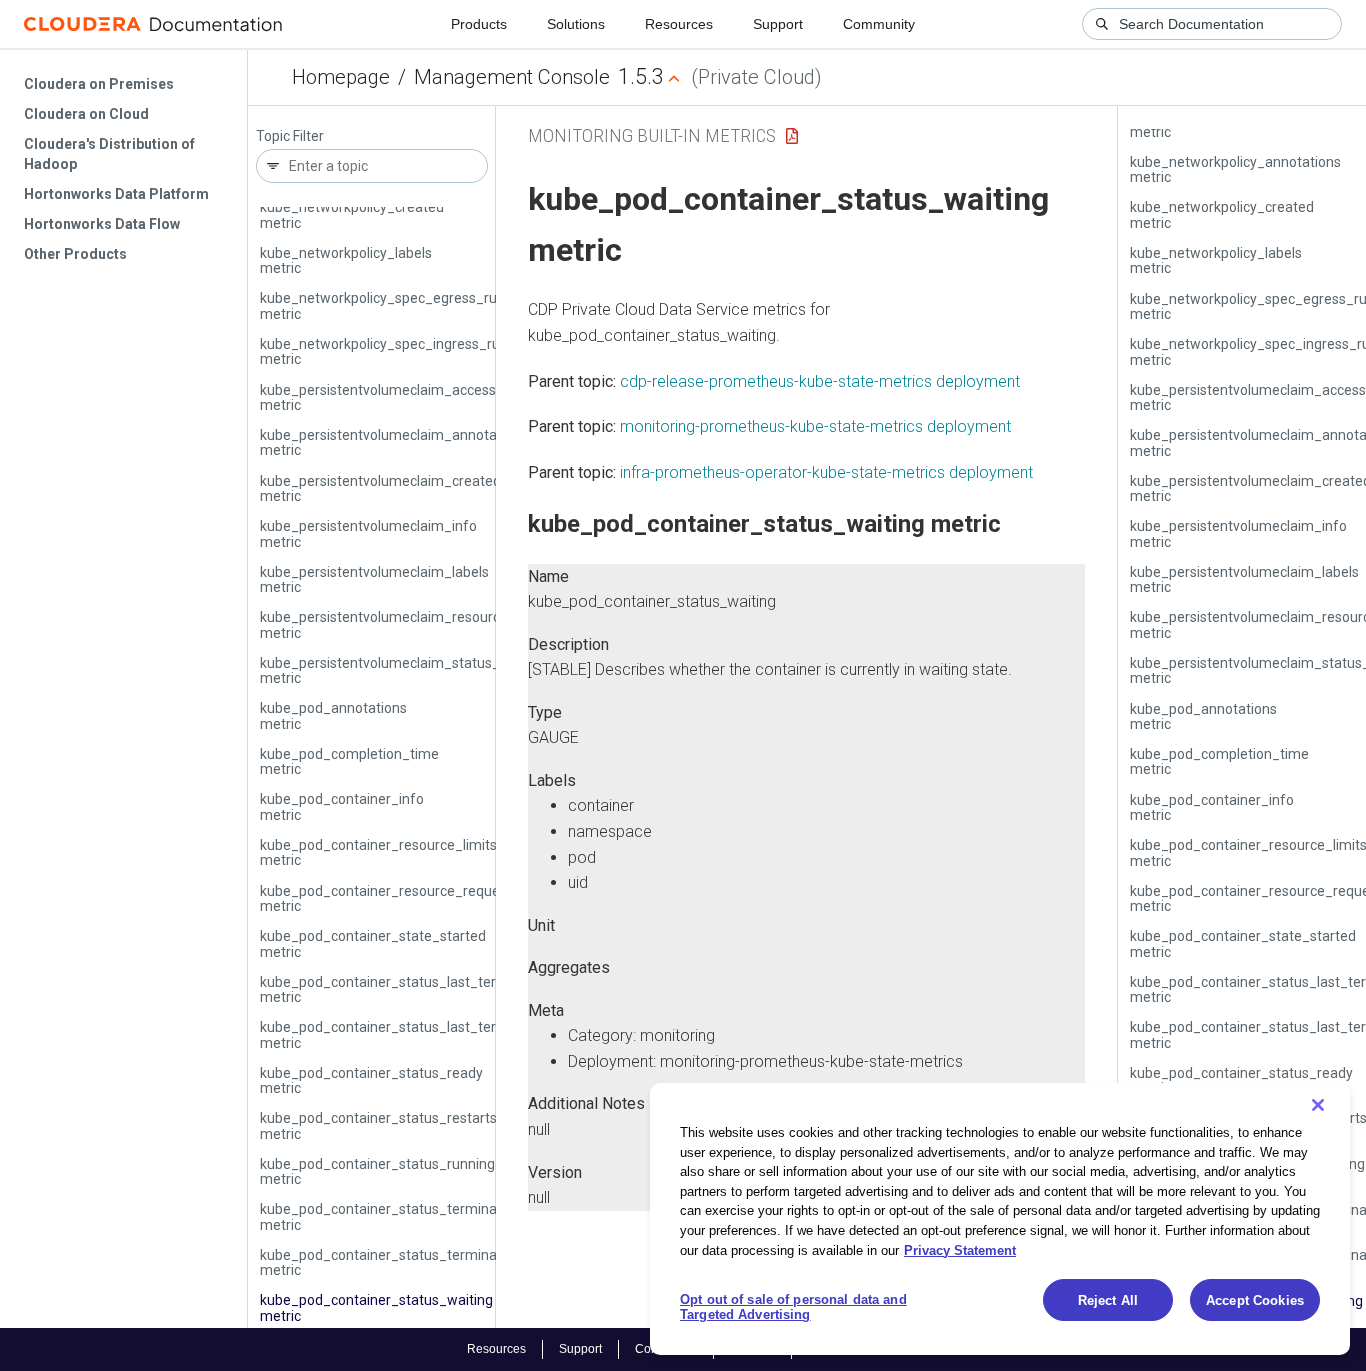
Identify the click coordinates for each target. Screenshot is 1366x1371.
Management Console (512, 77)
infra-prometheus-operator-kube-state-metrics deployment (826, 472)
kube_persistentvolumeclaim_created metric (380, 488)
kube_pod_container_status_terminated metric (389, 1216)
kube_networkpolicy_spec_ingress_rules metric (389, 351)
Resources (679, 24)
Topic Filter (290, 136)
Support (778, 24)
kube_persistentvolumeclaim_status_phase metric (399, 670)
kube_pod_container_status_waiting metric (376, 1307)
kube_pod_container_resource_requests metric (389, 898)
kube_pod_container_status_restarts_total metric (397, 1125)
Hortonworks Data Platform (116, 194)
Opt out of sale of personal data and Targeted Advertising (793, 1307)
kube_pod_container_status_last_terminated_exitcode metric (435, 989)
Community (879, 24)
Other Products (75, 254)
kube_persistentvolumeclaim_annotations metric (394, 442)
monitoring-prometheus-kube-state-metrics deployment (815, 426)
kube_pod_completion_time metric (349, 761)
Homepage (341, 77)
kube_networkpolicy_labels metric (346, 260)
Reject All (1108, 1300)
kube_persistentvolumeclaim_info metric (368, 533)
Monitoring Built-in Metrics (652, 135)
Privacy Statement (960, 1249)
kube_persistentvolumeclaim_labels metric (374, 579)
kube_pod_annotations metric (333, 715)
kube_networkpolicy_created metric (352, 214)
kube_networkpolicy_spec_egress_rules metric (387, 305)
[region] (1000, 1219)
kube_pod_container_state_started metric (373, 943)
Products (479, 24)
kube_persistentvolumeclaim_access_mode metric (400, 397)
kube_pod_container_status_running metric (377, 1171)
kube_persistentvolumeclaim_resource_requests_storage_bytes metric (466, 624)
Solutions (576, 24)
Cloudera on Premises (99, 84)
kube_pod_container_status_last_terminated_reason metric (430, 1034)
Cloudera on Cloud (86, 114)
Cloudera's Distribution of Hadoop (109, 154)
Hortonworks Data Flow (102, 224)
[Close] (1318, 1105)
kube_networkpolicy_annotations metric (1235, 169)
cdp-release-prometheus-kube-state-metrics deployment (820, 381)
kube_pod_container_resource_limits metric (378, 852)
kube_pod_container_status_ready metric (371, 1080)
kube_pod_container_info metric (342, 806)
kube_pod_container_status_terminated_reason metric (415, 1262)
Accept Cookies (1255, 1300)
